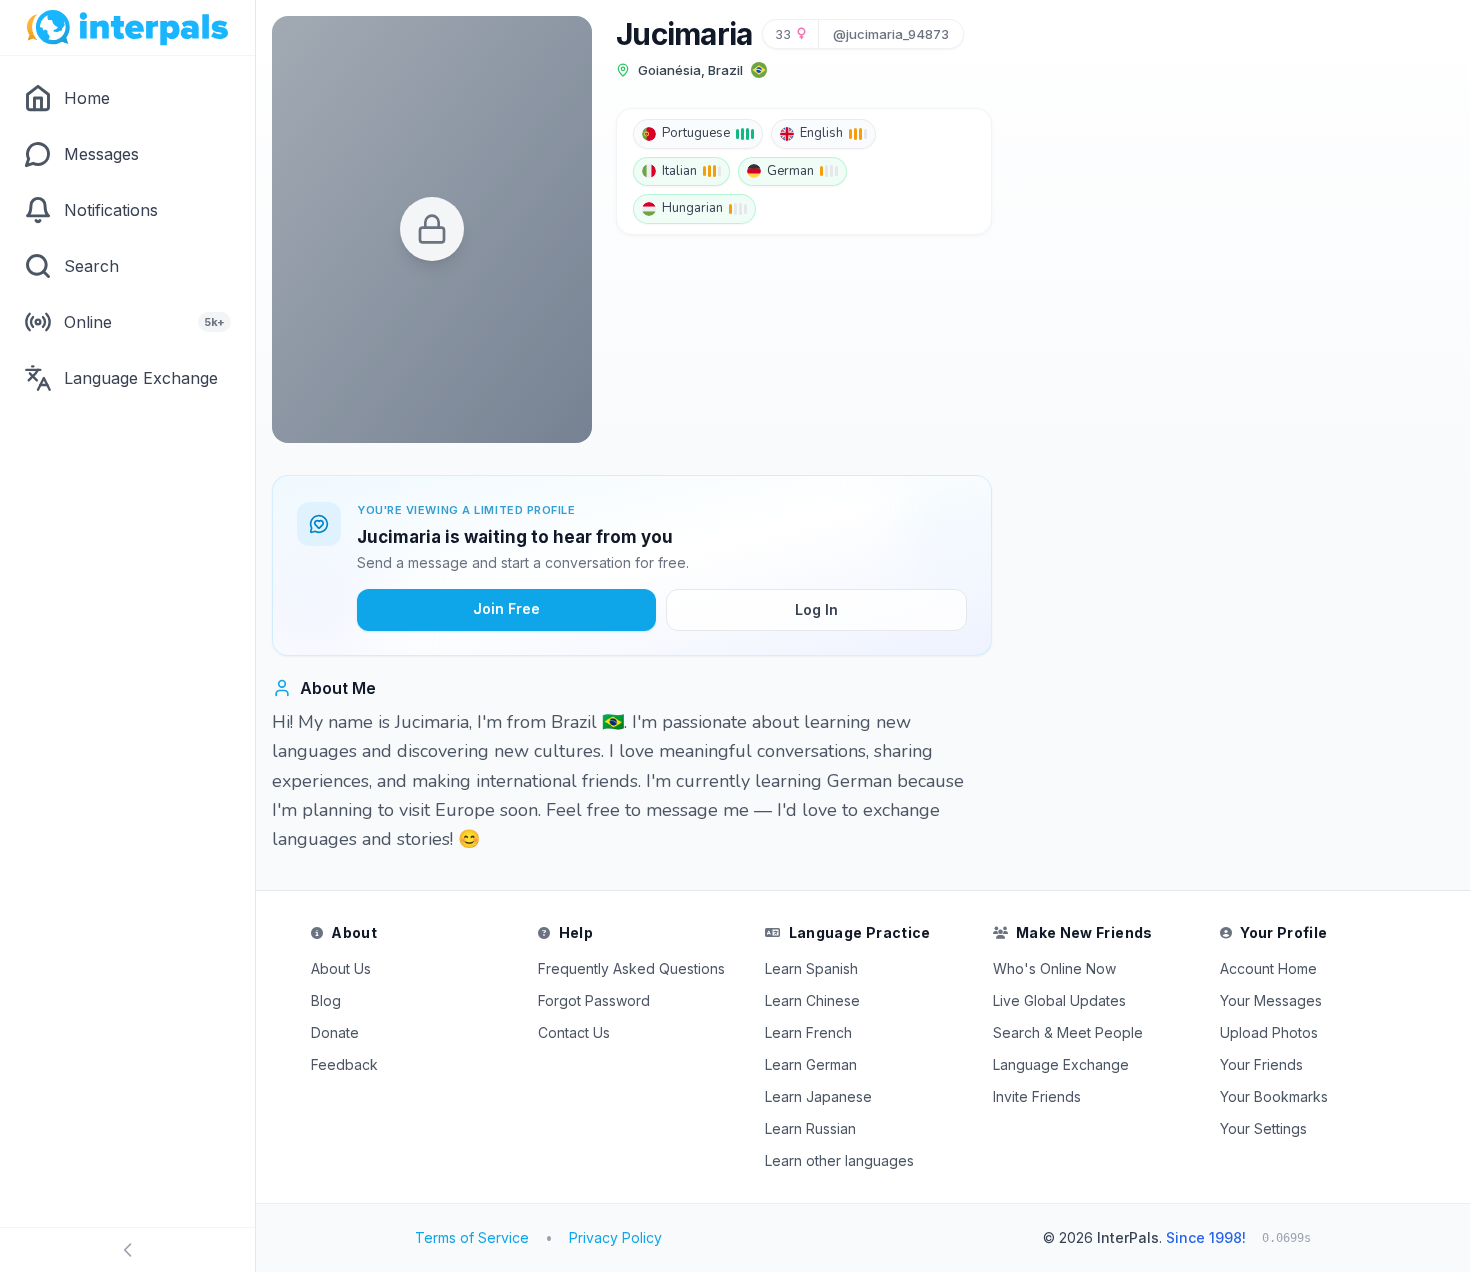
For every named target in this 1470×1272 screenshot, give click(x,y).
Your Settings (1263, 1128)
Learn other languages (839, 1160)
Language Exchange (1061, 1064)
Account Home (1268, 968)
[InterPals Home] (127, 28)
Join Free (506, 608)
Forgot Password (594, 1000)
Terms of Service (472, 1237)
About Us (341, 968)
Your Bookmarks (1274, 1096)
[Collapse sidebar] (127, 1250)
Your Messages (1271, 1000)
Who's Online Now (1054, 968)
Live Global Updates (1059, 1000)
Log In (816, 609)
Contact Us (574, 1032)
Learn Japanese (818, 1096)
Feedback (344, 1064)
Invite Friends (1037, 1096)
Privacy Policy (615, 1237)
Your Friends (1261, 1064)
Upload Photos (1269, 1032)
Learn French (808, 1032)
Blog (326, 1000)
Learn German (811, 1064)
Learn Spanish (811, 968)
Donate (335, 1032)
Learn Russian (810, 1128)
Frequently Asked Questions (631, 968)
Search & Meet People (1068, 1032)
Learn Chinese (812, 1000)
